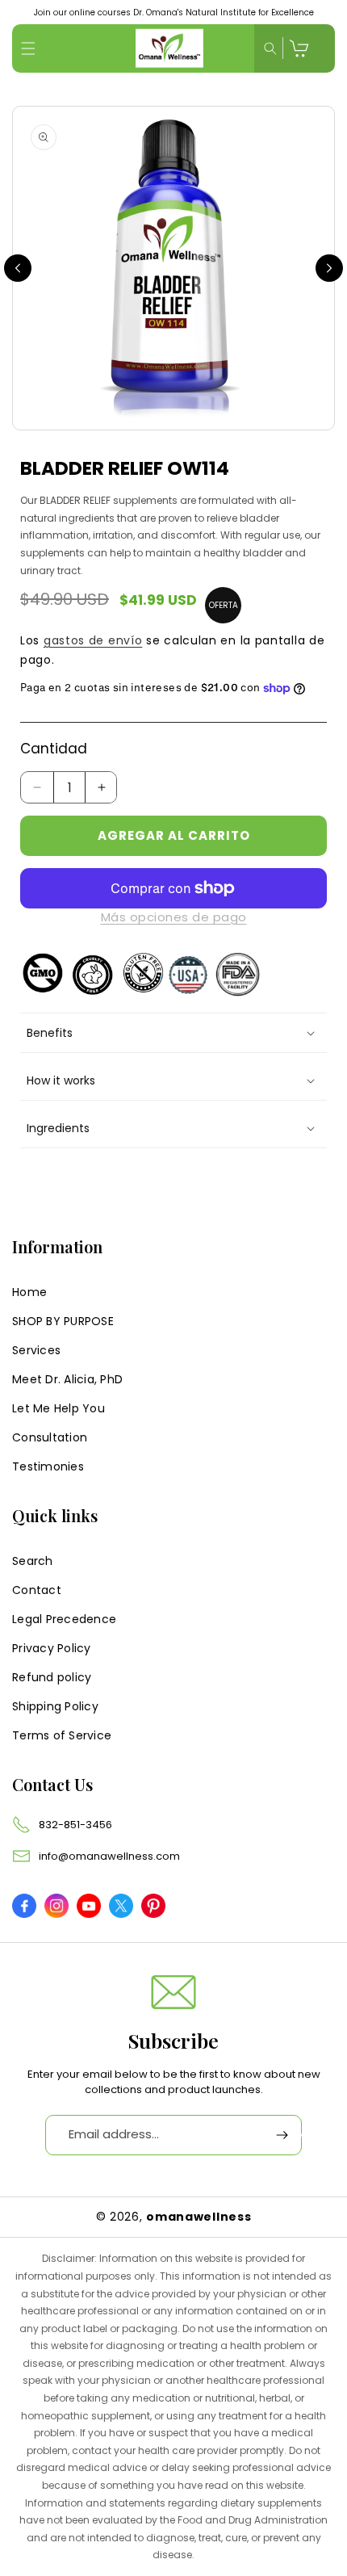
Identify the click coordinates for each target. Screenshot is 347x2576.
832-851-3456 (75, 1825)
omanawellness (199, 2217)
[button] (28, 48)
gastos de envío (93, 640)
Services (36, 1350)
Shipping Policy (55, 1706)
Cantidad (54, 749)
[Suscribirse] (282, 2135)
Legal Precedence (64, 1619)
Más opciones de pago (174, 917)
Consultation (50, 1437)
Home (29, 1292)
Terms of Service (62, 1735)
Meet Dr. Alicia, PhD (67, 1379)
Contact (37, 1590)
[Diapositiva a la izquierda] (18, 268)
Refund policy (52, 1677)
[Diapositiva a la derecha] (329, 268)
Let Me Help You (59, 1408)
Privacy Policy (52, 1648)
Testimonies (48, 1466)
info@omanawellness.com (109, 1856)
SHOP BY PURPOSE (63, 1321)
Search (33, 1561)
